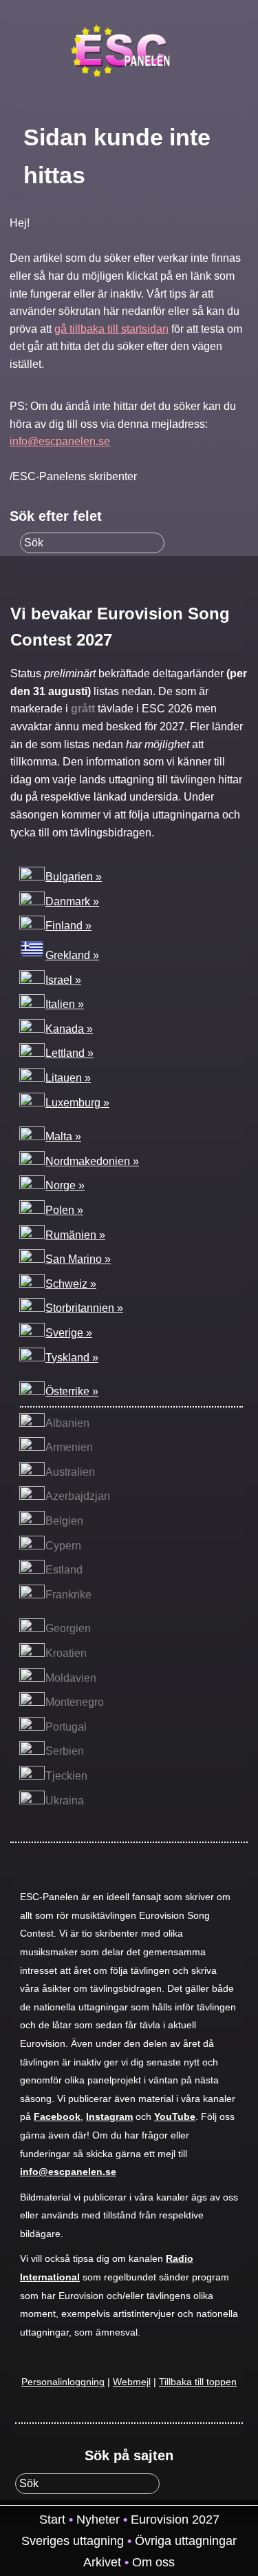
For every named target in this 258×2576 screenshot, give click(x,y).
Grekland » (72, 955)
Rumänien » (75, 1235)
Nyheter (98, 2520)
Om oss (153, 2562)
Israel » (63, 980)
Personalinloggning (63, 2382)
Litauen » (68, 1078)
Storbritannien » (84, 1308)
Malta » (63, 1136)
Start (52, 2520)
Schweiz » (71, 1284)
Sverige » (69, 1333)
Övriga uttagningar (186, 2541)
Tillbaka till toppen (198, 2382)
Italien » (65, 1004)
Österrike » (72, 1391)
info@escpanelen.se (60, 441)
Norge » (65, 1185)
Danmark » (72, 901)
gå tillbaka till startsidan (111, 329)
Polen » (64, 1210)
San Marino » (78, 1259)
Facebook (57, 2117)
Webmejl (132, 2382)
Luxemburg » (77, 1103)
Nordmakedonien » (92, 1161)
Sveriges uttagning (73, 2541)
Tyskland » (72, 1358)
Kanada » (69, 1029)
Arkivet (102, 2562)
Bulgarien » (74, 877)
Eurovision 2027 (175, 2520)
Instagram (109, 2117)
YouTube (175, 2117)
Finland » (68, 926)
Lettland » (69, 1053)
